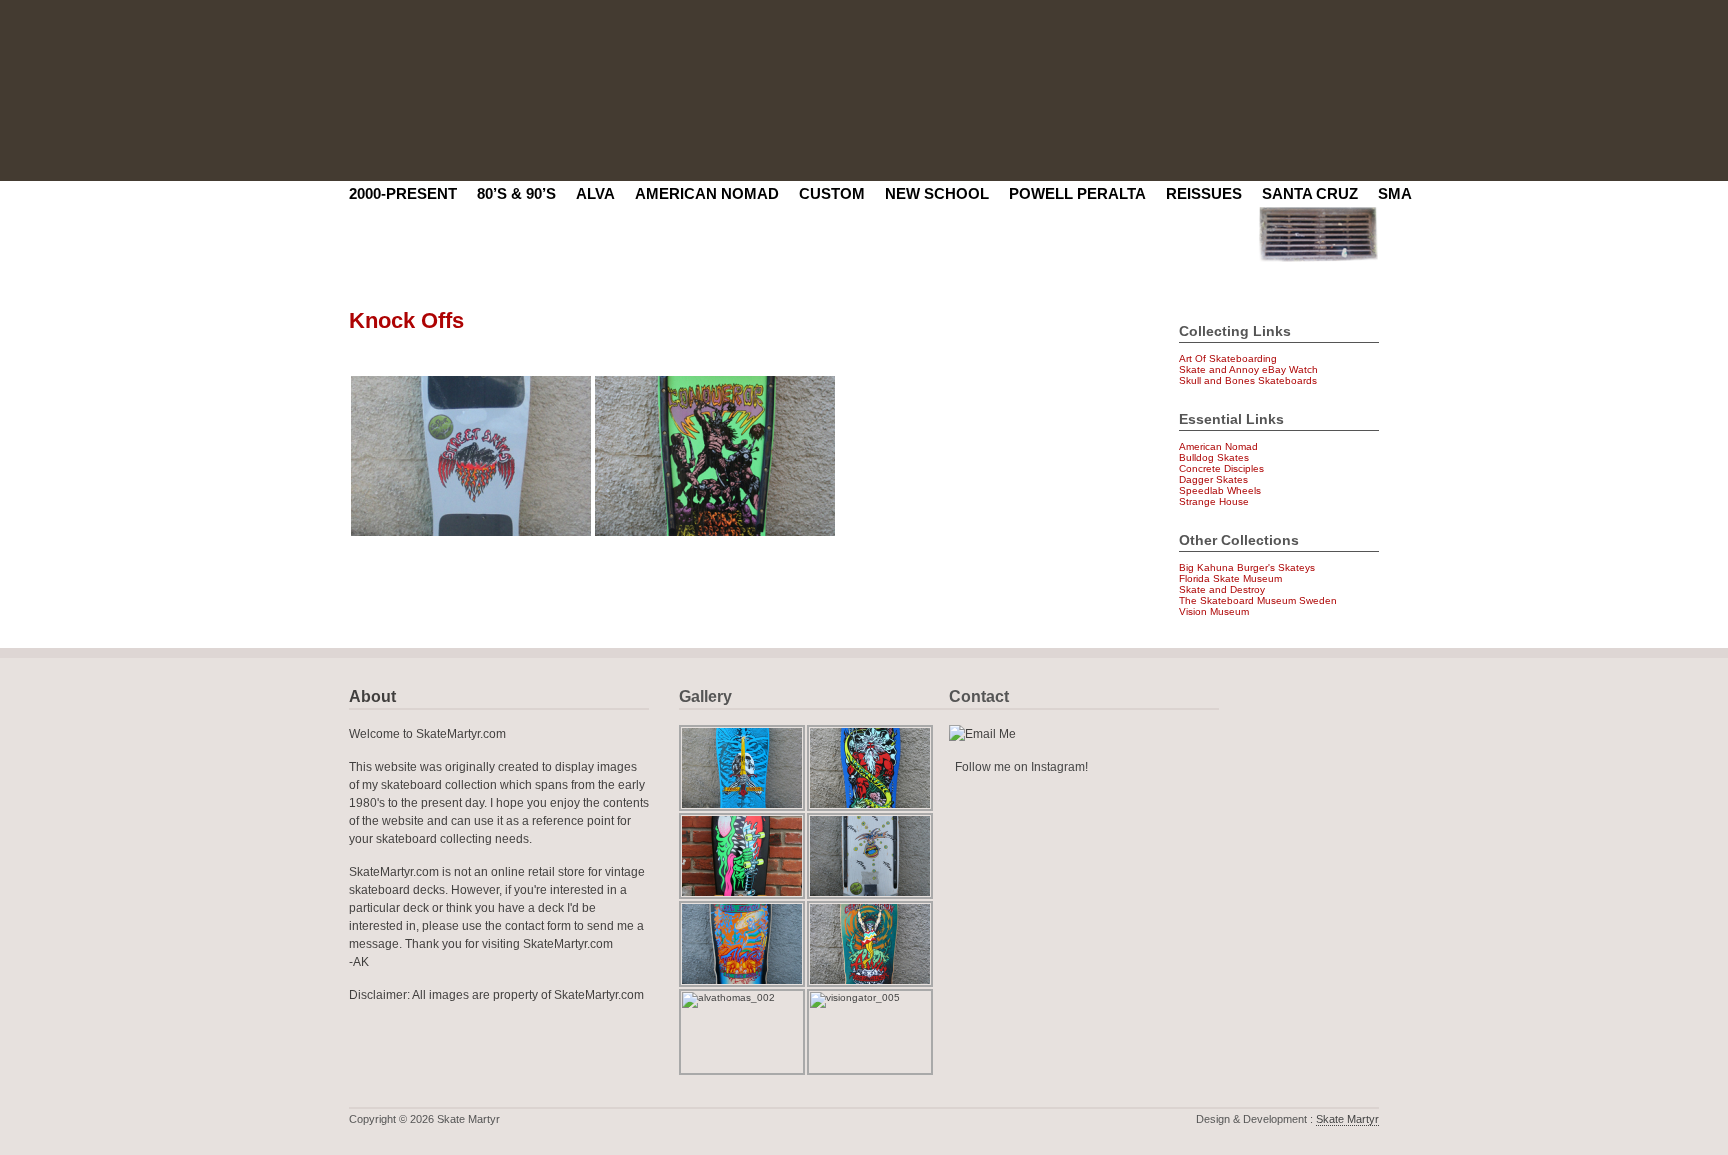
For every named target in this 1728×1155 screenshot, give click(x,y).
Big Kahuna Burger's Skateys (1247, 567)
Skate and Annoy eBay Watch (1248, 369)
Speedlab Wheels (1220, 490)
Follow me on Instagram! (1021, 767)
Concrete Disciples (1221, 468)
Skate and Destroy (1222, 589)
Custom (832, 193)
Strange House (1214, 501)
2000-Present (403, 193)
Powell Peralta (1077, 193)
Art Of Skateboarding (1228, 358)
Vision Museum (1214, 611)
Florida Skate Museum (1230, 578)
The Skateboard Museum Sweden (1258, 600)
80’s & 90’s (516, 193)
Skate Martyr (1347, 1119)
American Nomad (707, 193)
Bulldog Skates (1214, 457)
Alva (595, 193)
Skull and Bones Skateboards (1248, 380)
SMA (1395, 193)
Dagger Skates (1213, 479)
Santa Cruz (1310, 193)
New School (937, 193)
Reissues (1204, 193)
